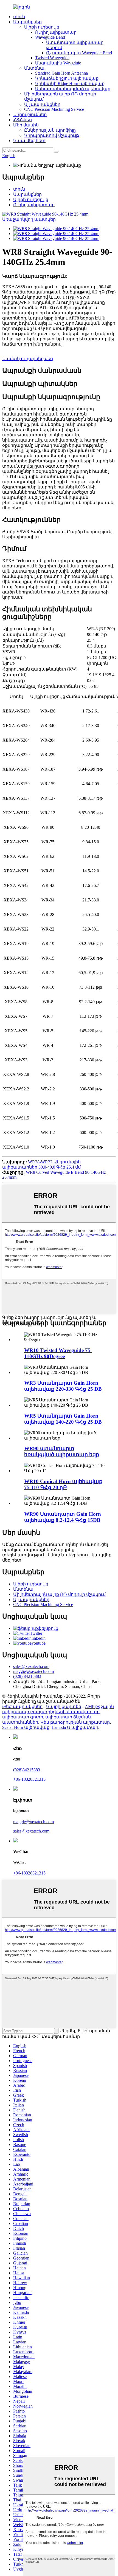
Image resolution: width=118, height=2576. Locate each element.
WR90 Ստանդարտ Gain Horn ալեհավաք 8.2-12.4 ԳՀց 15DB (63, 1517)
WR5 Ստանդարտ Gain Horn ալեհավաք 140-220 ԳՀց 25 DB (63, 1419)
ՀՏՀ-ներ (23, 120)
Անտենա (34, 68)
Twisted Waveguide (52, 58)
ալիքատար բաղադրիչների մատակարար (51, 1712)
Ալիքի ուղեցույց (42, 27)
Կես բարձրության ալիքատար (75, 1722)
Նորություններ (30, 114)
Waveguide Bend (50, 37)
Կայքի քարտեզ (64, 1707)
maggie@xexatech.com (33, 1822)
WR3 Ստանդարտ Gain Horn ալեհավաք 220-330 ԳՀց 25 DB (63, 1386)
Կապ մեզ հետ (29, 141)
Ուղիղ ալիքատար (56, 32)
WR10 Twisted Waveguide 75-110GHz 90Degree (58, 1353)
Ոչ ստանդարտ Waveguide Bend (79, 53)
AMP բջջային (99, 1707)
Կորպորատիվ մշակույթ (52, 135)
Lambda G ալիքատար (75, 1727)
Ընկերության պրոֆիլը (50, 130)
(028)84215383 (27, 1770)
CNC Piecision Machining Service (54, 109)
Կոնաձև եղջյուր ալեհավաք (67, 78)
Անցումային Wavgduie (58, 63)
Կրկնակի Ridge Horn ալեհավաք (70, 84)
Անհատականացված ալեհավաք (73, 89)
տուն (19, 17)
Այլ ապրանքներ (42, 104)
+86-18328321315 (29, 1779)
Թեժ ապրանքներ (22, 1707)
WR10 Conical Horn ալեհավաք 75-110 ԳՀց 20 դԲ (63, 1484)
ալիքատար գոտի (23, 1717)
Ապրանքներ (27, 22)
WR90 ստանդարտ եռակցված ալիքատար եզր (62, 1451)
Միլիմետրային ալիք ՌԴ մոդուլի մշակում (59, 1594)
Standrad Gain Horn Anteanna (61, 73)
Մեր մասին (26, 125)
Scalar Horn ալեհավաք (26, 1727)
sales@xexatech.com (31, 1831)
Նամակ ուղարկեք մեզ (28, 359)
